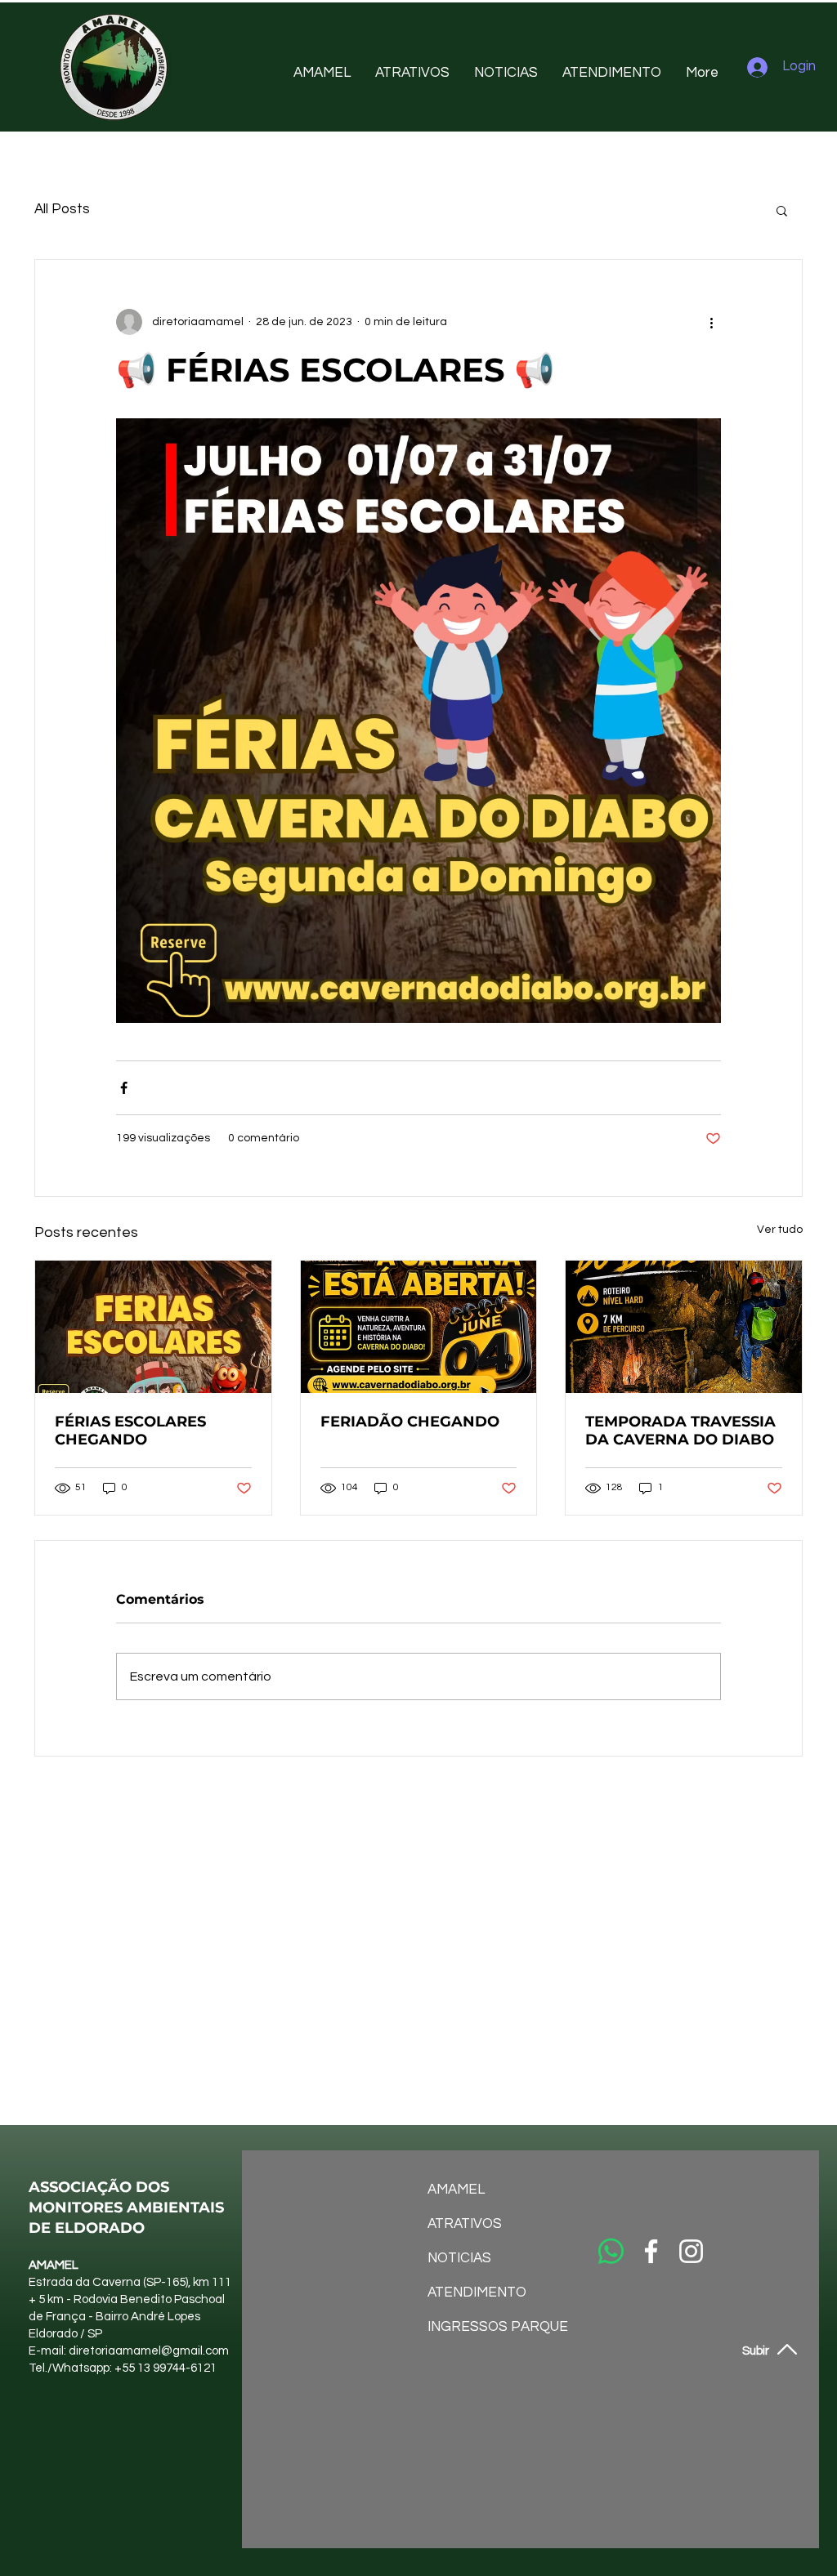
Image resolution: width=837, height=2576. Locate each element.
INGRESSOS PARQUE (471, 2327)
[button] (782, 210)
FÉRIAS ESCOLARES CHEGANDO (130, 1431)
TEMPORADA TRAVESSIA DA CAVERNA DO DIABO (680, 1431)
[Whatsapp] (611, 2251)
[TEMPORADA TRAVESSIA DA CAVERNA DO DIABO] (684, 1327)
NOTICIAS (459, 2258)
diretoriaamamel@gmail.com (149, 2351)
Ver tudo (780, 1230)
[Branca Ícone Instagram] (691, 2251)
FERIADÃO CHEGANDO (410, 1422)
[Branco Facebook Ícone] (651, 2251)
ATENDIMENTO (471, 2293)
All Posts (62, 209)
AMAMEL (456, 2190)
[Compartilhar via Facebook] (124, 1088)
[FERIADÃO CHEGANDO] (419, 1327)
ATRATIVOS (465, 2224)
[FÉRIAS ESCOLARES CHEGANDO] (153, 1327)
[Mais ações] (711, 322)
